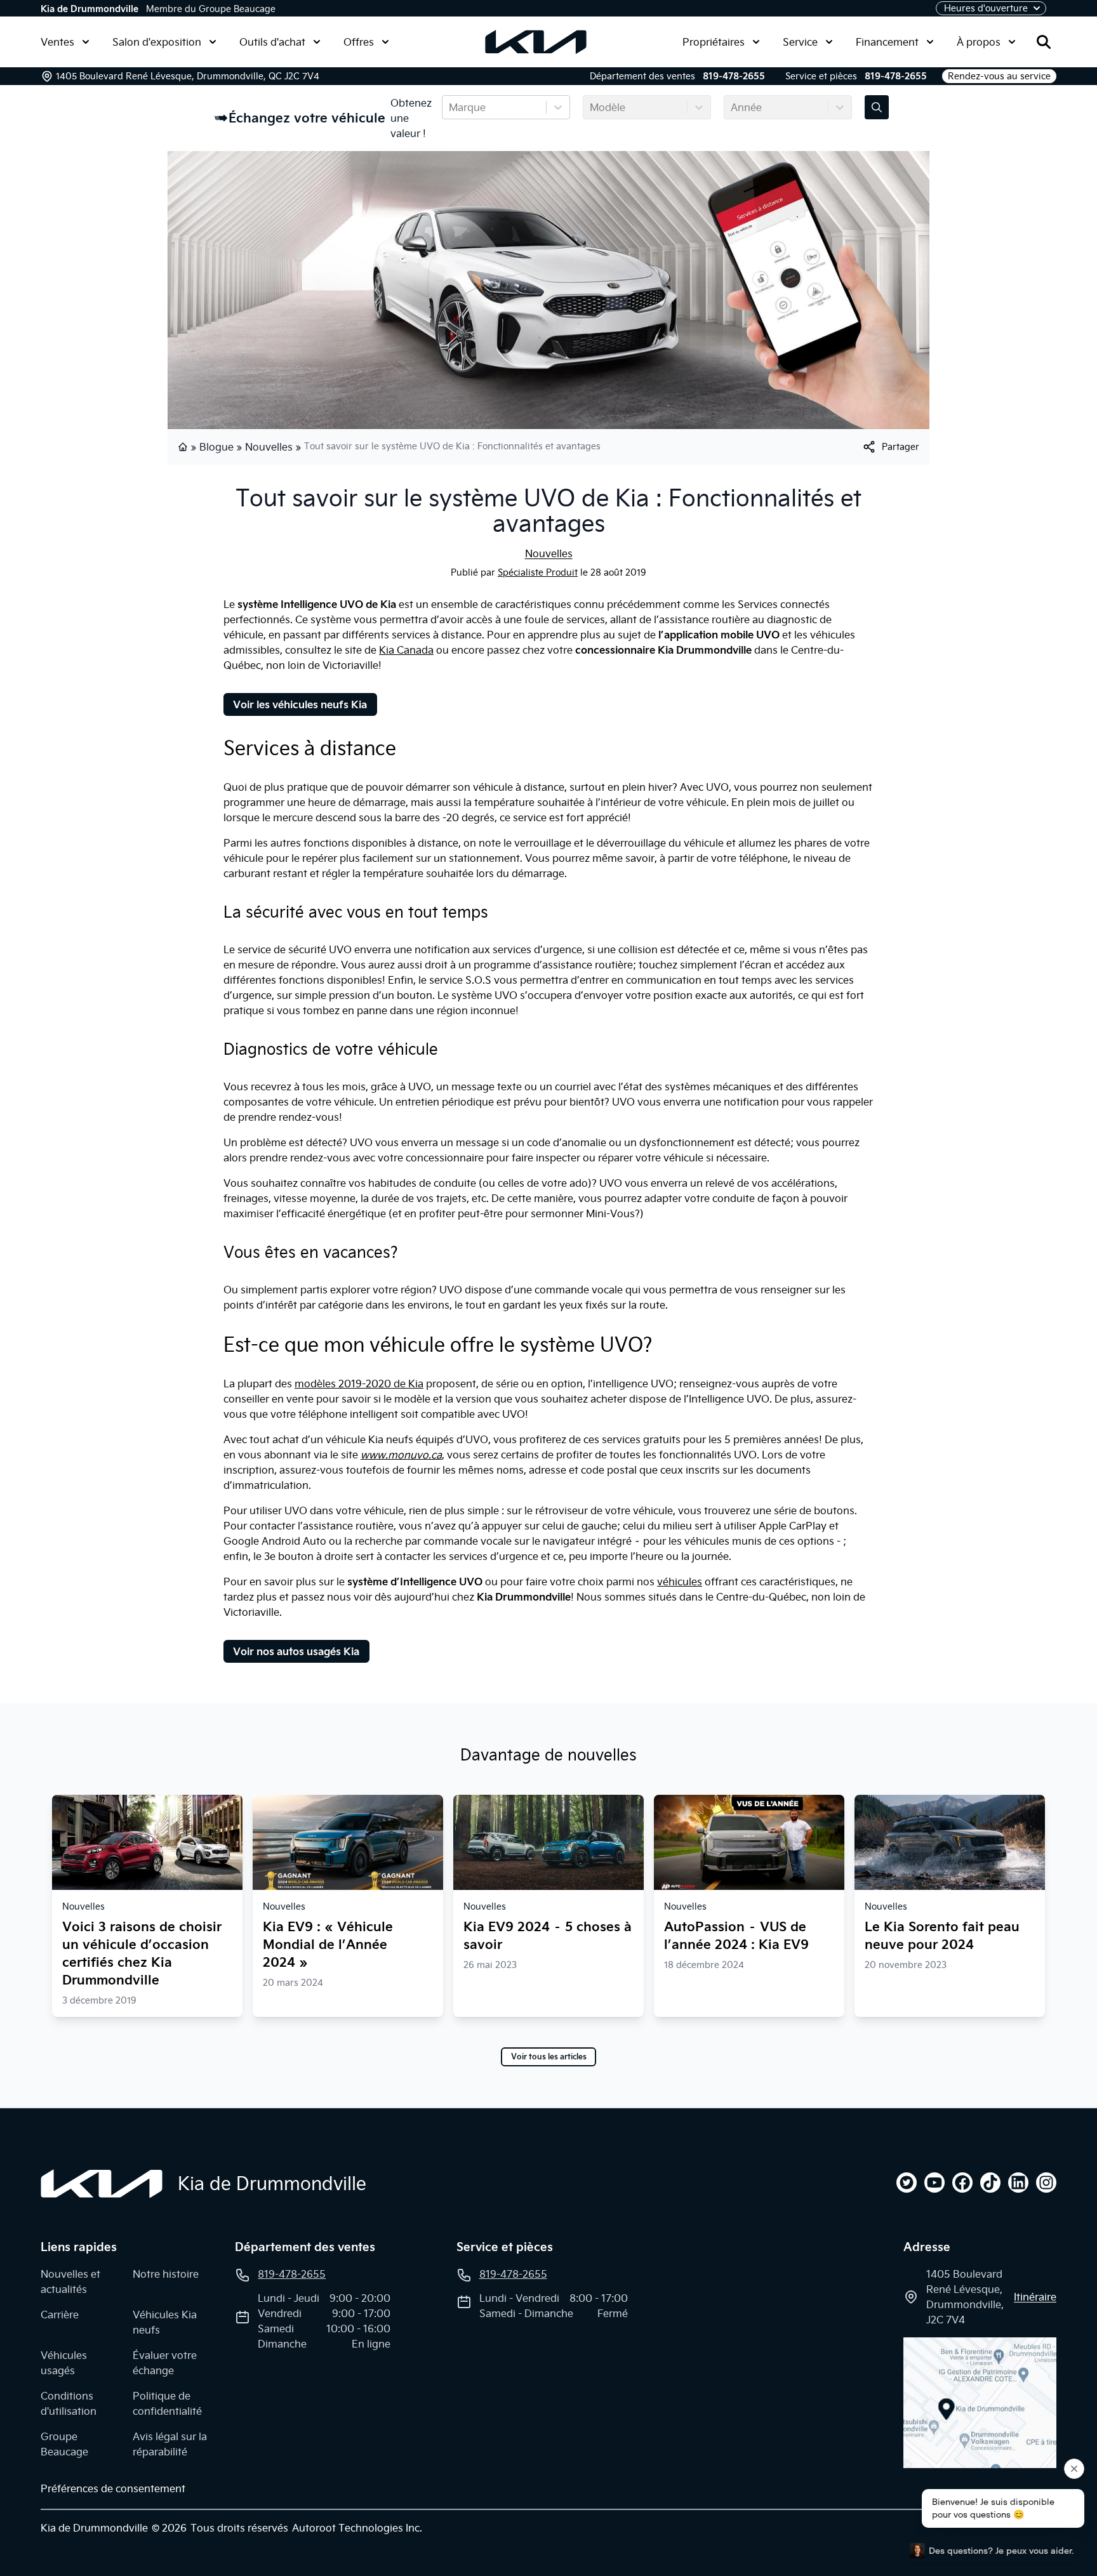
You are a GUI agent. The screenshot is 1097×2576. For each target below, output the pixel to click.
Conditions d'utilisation (69, 2403)
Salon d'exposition (157, 42)
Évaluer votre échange (165, 2363)
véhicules (680, 1582)
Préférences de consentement (113, 2488)
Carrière (60, 2315)
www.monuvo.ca (401, 1455)
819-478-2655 (734, 76)
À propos (979, 42)
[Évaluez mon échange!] (877, 107)
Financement (887, 42)
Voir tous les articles (549, 2057)
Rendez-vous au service (999, 76)
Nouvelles (269, 447)
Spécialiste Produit (538, 572)
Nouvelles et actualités (70, 2282)
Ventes (57, 42)
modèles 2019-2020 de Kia (359, 1384)
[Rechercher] (1044, 42)
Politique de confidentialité (167, 2403)
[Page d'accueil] (184, 447)
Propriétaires (714, 42)
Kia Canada (406, 650)
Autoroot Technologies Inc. (357, 2528)
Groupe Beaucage (64, 2444)
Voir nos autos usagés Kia (296, 1651)
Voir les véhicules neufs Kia (300, 704)
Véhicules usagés (64, 2363)
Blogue (216, 447)
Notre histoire (166, 2274)
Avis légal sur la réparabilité (170, 2444)
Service (800, 42)
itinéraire (1035, 2297)
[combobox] (450, 107)
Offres (359, 42)
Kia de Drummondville (90, 9)
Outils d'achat (272, 42)
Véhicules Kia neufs (165, 2322)
